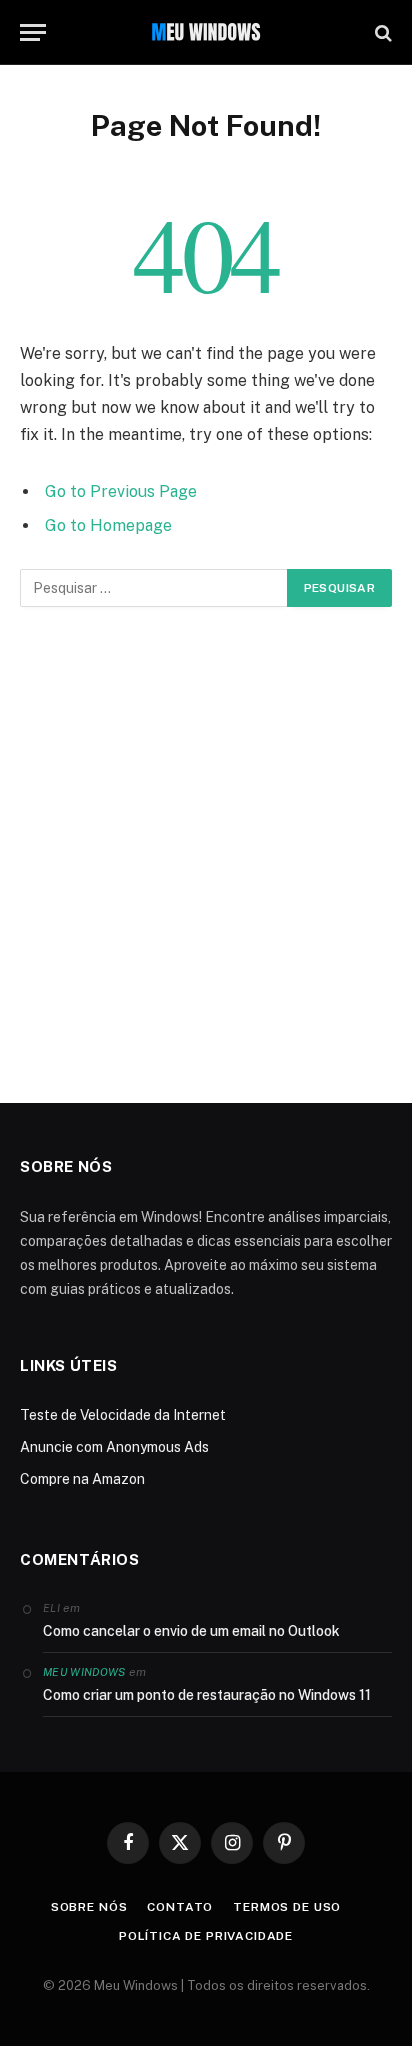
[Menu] (33, 32)
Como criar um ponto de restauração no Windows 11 (207, 1695)
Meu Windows (84, 1672)
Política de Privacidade (206, 1936)
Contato (180, 1907)
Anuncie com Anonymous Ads (114, 1447)
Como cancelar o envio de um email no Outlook (191, 1631)
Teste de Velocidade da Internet (123, 1415)
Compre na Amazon (82, 1479)
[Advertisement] (206, 855)
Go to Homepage (108, 525)
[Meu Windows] (206, 32)
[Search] (381, 32)
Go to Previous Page (121, 491)
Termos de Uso (287, 1907)
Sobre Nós (89, 1907)
